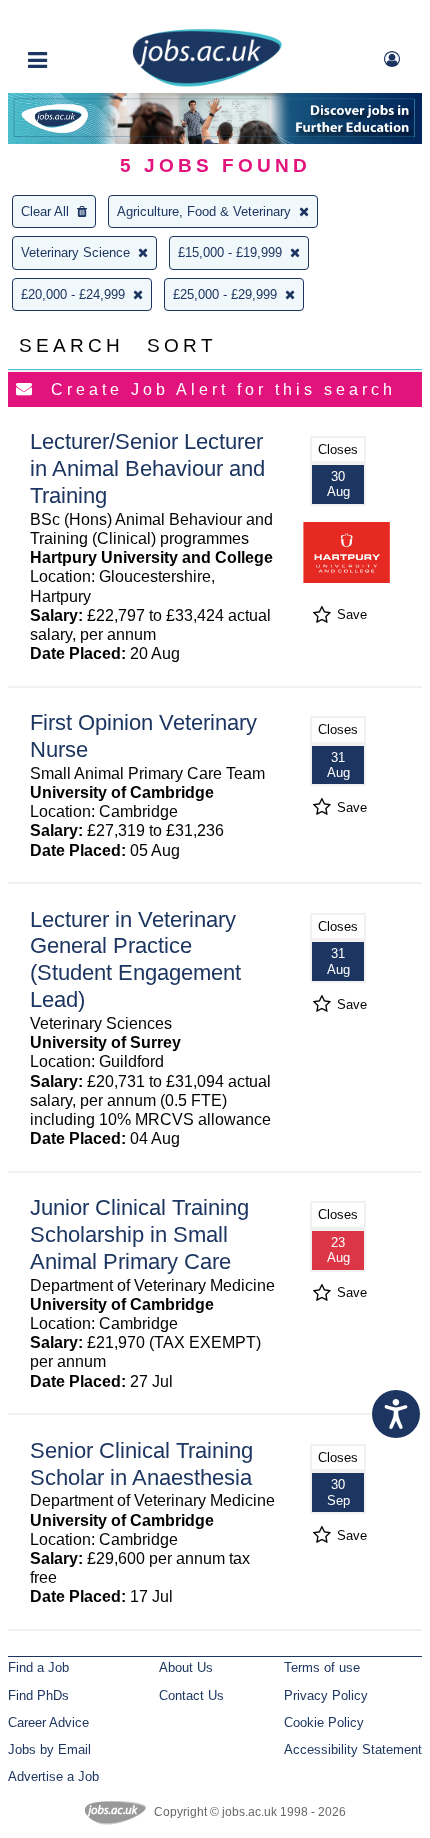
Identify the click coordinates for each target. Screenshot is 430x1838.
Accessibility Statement (353, 1749)
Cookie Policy (324, 1722)
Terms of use (322, 1667)
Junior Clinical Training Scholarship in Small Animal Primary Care (139, 1234)
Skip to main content (80, 17)
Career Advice (48, 1722)
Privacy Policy (326, 1695)
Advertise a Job (53, 1776)
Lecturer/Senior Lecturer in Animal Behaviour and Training (147, 468)
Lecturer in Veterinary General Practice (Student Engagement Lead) (135, 960)
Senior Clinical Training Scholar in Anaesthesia (141, 1464)
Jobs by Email (49, 1749)
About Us (186, 1667)
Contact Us (191, 1695)
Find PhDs (38, 1695)
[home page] (207, 82)
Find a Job (38, 1667)
